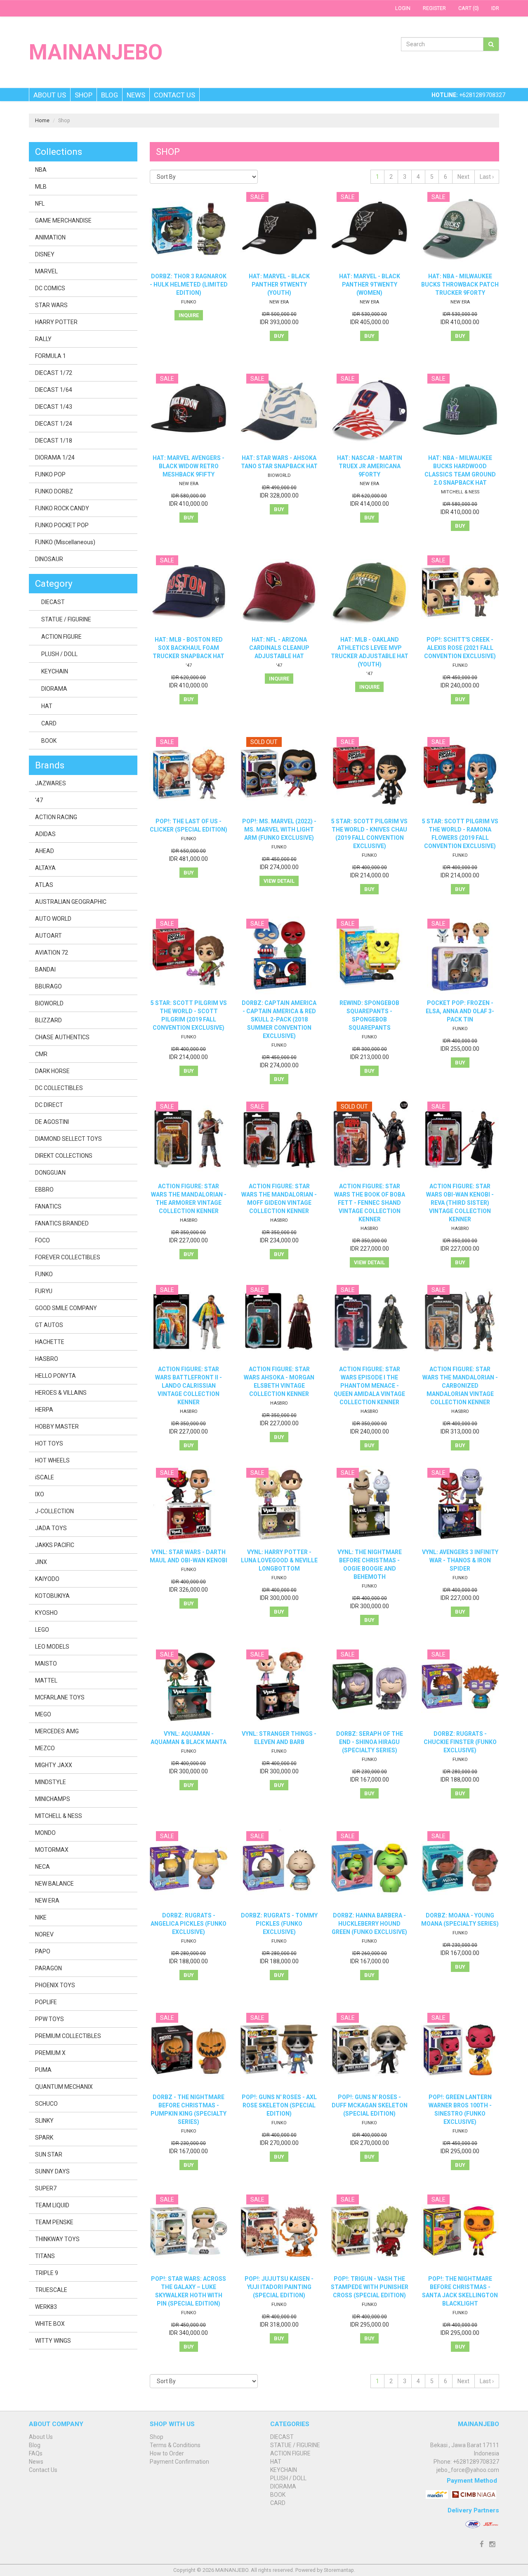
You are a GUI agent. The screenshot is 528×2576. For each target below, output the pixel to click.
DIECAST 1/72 (54, 373)
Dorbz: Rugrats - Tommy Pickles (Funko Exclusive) (279, 1924)
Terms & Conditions (175, 2445)
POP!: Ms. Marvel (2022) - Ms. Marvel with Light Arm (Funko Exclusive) (279, 829)
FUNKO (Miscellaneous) (65, 542)
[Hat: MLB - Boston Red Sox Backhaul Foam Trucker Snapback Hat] (189, 592)
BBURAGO (48, 986)
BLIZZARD (48, 1020)
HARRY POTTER (56, 322)
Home (42, 120)
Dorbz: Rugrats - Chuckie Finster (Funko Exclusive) (460, 1742)
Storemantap (339, 2570)
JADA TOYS (51, 1528)
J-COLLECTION (54, 1511)
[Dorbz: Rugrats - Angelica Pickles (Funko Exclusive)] (189, 1868)
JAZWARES (51, 783)
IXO (40, 1494)
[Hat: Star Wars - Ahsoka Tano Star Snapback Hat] (279, 411)
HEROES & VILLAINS (61, 1393)
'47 (189, 665)
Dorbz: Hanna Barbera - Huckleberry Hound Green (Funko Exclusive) (369, 1924)
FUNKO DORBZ (54, 491)
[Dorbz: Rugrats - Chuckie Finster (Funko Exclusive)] (460, 1686)
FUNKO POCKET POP (62, 525)
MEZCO (45, 1748)
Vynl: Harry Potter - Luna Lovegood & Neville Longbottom (279, 1560)
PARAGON (48, 1968)
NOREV (44, 1934)
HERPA (44, 1410)
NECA (42, 1867)
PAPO (43, 1951)
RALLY (43, 339)
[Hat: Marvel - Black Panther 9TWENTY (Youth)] (279, 229)
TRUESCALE (51, 2290)
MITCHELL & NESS (460, 492)
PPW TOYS (49, 2019)
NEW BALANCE (54, 1884)
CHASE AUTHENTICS (62, 1037)
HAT (47, 706)
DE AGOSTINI (52, 1122)
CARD (49, 723)
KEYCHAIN (55, 671)
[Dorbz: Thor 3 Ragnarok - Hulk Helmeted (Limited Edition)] (189, 229)
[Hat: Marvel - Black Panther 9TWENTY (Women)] (369, 229)
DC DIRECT (49, 1105)
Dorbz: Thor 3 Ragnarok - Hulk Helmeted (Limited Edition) (189, 284)
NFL (40, 204)
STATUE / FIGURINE (66, 619)
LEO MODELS (52, 1647)
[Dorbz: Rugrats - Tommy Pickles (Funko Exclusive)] (279, 1868)
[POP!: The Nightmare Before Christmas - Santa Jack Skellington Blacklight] (460, 2231)
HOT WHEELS (52, 1460)
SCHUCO (46, 2104)
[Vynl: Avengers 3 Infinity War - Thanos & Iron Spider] (460, 1505)
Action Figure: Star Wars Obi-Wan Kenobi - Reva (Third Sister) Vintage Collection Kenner (460, 1203)
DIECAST (53, 602)
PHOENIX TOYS (55, 1985)
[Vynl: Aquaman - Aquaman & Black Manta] (189, 1686)
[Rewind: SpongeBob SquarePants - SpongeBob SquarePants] (369, 956)
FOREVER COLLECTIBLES (68, 1257)
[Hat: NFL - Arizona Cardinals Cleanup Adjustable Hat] (279, 592)
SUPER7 (46, 2188)
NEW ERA (279, 302)
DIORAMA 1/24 (55, 457)
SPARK (44, 2138)
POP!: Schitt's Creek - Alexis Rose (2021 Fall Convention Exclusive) (460, 648)
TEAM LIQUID (52, 2205)
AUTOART (48, 936)
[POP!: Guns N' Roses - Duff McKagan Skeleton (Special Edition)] (369, 2050)
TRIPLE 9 (47, 2273)
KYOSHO (46, 1613)
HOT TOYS (49, 1443)
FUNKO (189, 302)
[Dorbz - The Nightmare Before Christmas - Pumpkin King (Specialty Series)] (189, 2050)
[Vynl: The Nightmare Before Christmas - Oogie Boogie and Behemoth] (369, 1505)
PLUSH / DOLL (59, 654)
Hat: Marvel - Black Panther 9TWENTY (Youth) (279, 284)
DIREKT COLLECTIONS (64, 1156)
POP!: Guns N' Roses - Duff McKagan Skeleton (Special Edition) (370, 2105)
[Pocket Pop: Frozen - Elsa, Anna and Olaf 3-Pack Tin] (460, 956)
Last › (487, 177)
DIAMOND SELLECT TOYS (68, 1139)
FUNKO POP (50, 474)
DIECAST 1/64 (54, 390)
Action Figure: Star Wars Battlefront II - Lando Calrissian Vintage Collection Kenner (189, 1386)
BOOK (49, 741)
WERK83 (46, 2307)
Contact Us (174, 95)
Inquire (189, 315)
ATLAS (44, 885)
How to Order (167, 2453)
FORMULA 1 (51, 356)
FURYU (44, 1291)
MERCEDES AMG (57, 1731)
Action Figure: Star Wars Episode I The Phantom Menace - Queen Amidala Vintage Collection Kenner (369, 1386)
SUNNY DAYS (52, 2171)
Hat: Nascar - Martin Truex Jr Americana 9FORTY (370, 466)
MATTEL (46, 1680)
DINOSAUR (49, 559)
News (136, 95)
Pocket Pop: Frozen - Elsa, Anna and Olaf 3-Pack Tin (460, 1011)
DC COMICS (50, 288)
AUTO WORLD (53, 919)
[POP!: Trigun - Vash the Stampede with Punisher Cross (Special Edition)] (369, 2231)
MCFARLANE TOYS (60, 1697)
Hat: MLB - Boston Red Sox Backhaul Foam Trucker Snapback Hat (189, 648)
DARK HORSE (52, 1071)
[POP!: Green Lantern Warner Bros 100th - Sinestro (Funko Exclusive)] (460, 2050)
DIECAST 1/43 (54, 407)
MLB (41, 187)
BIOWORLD (279, 475)
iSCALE (45, 1477)
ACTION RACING (56, 817)
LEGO (42, 1630)
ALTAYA (45, 868)
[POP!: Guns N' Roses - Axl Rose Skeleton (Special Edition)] (279, 2050)
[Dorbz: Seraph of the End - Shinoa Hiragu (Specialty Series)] (369, 1686)
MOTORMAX (52, 1850)
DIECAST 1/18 (54, 441)
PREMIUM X (50, 2053)
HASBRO (189, 1220)
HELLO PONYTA (55, 1376)
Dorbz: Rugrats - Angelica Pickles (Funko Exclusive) (189, 1924)
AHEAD (45, 851)
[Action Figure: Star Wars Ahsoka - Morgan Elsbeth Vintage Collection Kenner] (279, 1322)
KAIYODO (47, 1579)
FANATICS (48, 1206)
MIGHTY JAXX (54, 1765)
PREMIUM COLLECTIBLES (68, 2036)
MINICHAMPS (53, 1799)
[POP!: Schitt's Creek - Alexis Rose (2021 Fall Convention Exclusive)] (460, 592)
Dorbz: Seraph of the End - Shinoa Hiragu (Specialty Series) (370, 1742)
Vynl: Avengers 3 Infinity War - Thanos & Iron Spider (460, 1560)
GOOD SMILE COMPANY (66, 1308)
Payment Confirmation (179, 2462)
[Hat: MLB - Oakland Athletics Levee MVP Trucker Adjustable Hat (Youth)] (369, 592)
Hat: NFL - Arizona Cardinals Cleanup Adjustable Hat (279, 648)
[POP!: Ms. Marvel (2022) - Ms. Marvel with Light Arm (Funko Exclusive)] (279, 774)
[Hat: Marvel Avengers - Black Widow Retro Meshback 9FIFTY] (189, 411)
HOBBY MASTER (57, 1427)
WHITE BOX (50, 2324)
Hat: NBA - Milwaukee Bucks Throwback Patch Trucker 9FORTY (460, 284)
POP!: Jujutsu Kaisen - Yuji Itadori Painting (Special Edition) (279, 2287)
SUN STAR (49, 2154)
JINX (41, 1562)
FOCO (42, 1240)
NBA (41, 170)
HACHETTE (50, 1342)
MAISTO (46, 1664)
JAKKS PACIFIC (55, 1545)
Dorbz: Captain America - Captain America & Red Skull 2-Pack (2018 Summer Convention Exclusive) (279, 1019)
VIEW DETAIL (279, 881)
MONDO (45, 1833)
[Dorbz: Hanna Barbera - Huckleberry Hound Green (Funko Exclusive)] (369, 1868)
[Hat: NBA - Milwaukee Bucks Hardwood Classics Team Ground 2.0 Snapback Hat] (460, 411)
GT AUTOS (49, 1325)
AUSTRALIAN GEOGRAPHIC (71, 902)
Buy (279, 336)
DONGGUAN (50, 1173)
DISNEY (45, 254)
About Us (50, 95)
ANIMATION (50, 237)
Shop (84, 95)
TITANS (45, 2256)
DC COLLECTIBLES (59, 1088)
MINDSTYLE (51, 1782)
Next (463, 177)
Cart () (469, 8)
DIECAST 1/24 (54, 424)
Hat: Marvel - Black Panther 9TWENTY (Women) (370, 284)
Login (403, 8)
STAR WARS (51, 305)
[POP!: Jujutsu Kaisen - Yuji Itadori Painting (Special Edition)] (279, 2231)
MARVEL (46, 271)
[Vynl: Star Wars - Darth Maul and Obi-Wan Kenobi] (189, 1505)
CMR (41, 1054)
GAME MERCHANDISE (63, 220)
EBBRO (44, 1190)
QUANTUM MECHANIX (64, 2087)
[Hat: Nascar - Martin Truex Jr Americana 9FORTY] (369, 411)
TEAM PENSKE (54, 2222)
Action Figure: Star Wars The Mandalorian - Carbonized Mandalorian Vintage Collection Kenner (460, 1386)
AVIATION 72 (52, 953)
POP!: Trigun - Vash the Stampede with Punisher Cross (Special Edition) (370, 2287)
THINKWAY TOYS (57, 2239)
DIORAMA (54, 689)
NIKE (41, 1917)
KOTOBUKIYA (52, 1596)
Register (434, 8)
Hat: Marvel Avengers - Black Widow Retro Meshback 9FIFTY (189, 466)
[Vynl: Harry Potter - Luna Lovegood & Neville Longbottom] (279, 1505)
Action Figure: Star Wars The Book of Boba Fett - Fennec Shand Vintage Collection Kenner (370, 1203)
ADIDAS (45, 834)
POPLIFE (46, 2002)
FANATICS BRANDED (62, 1223)
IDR (495, 8)
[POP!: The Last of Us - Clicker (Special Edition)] (189, 774)
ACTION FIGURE (61, 637)
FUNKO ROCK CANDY (62, 508)
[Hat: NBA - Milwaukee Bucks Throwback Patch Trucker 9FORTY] (460, 229)
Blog (110, 95)
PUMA (43, 2070)
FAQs (36, 2453)
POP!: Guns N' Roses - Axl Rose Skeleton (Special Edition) (279, 2105)
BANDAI (45, 969)
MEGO (43, 1714)
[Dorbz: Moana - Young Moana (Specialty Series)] (460, 1868)
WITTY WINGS (53, 2341)
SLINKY (44, 2121)
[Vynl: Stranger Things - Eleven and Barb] (279, 1686)
